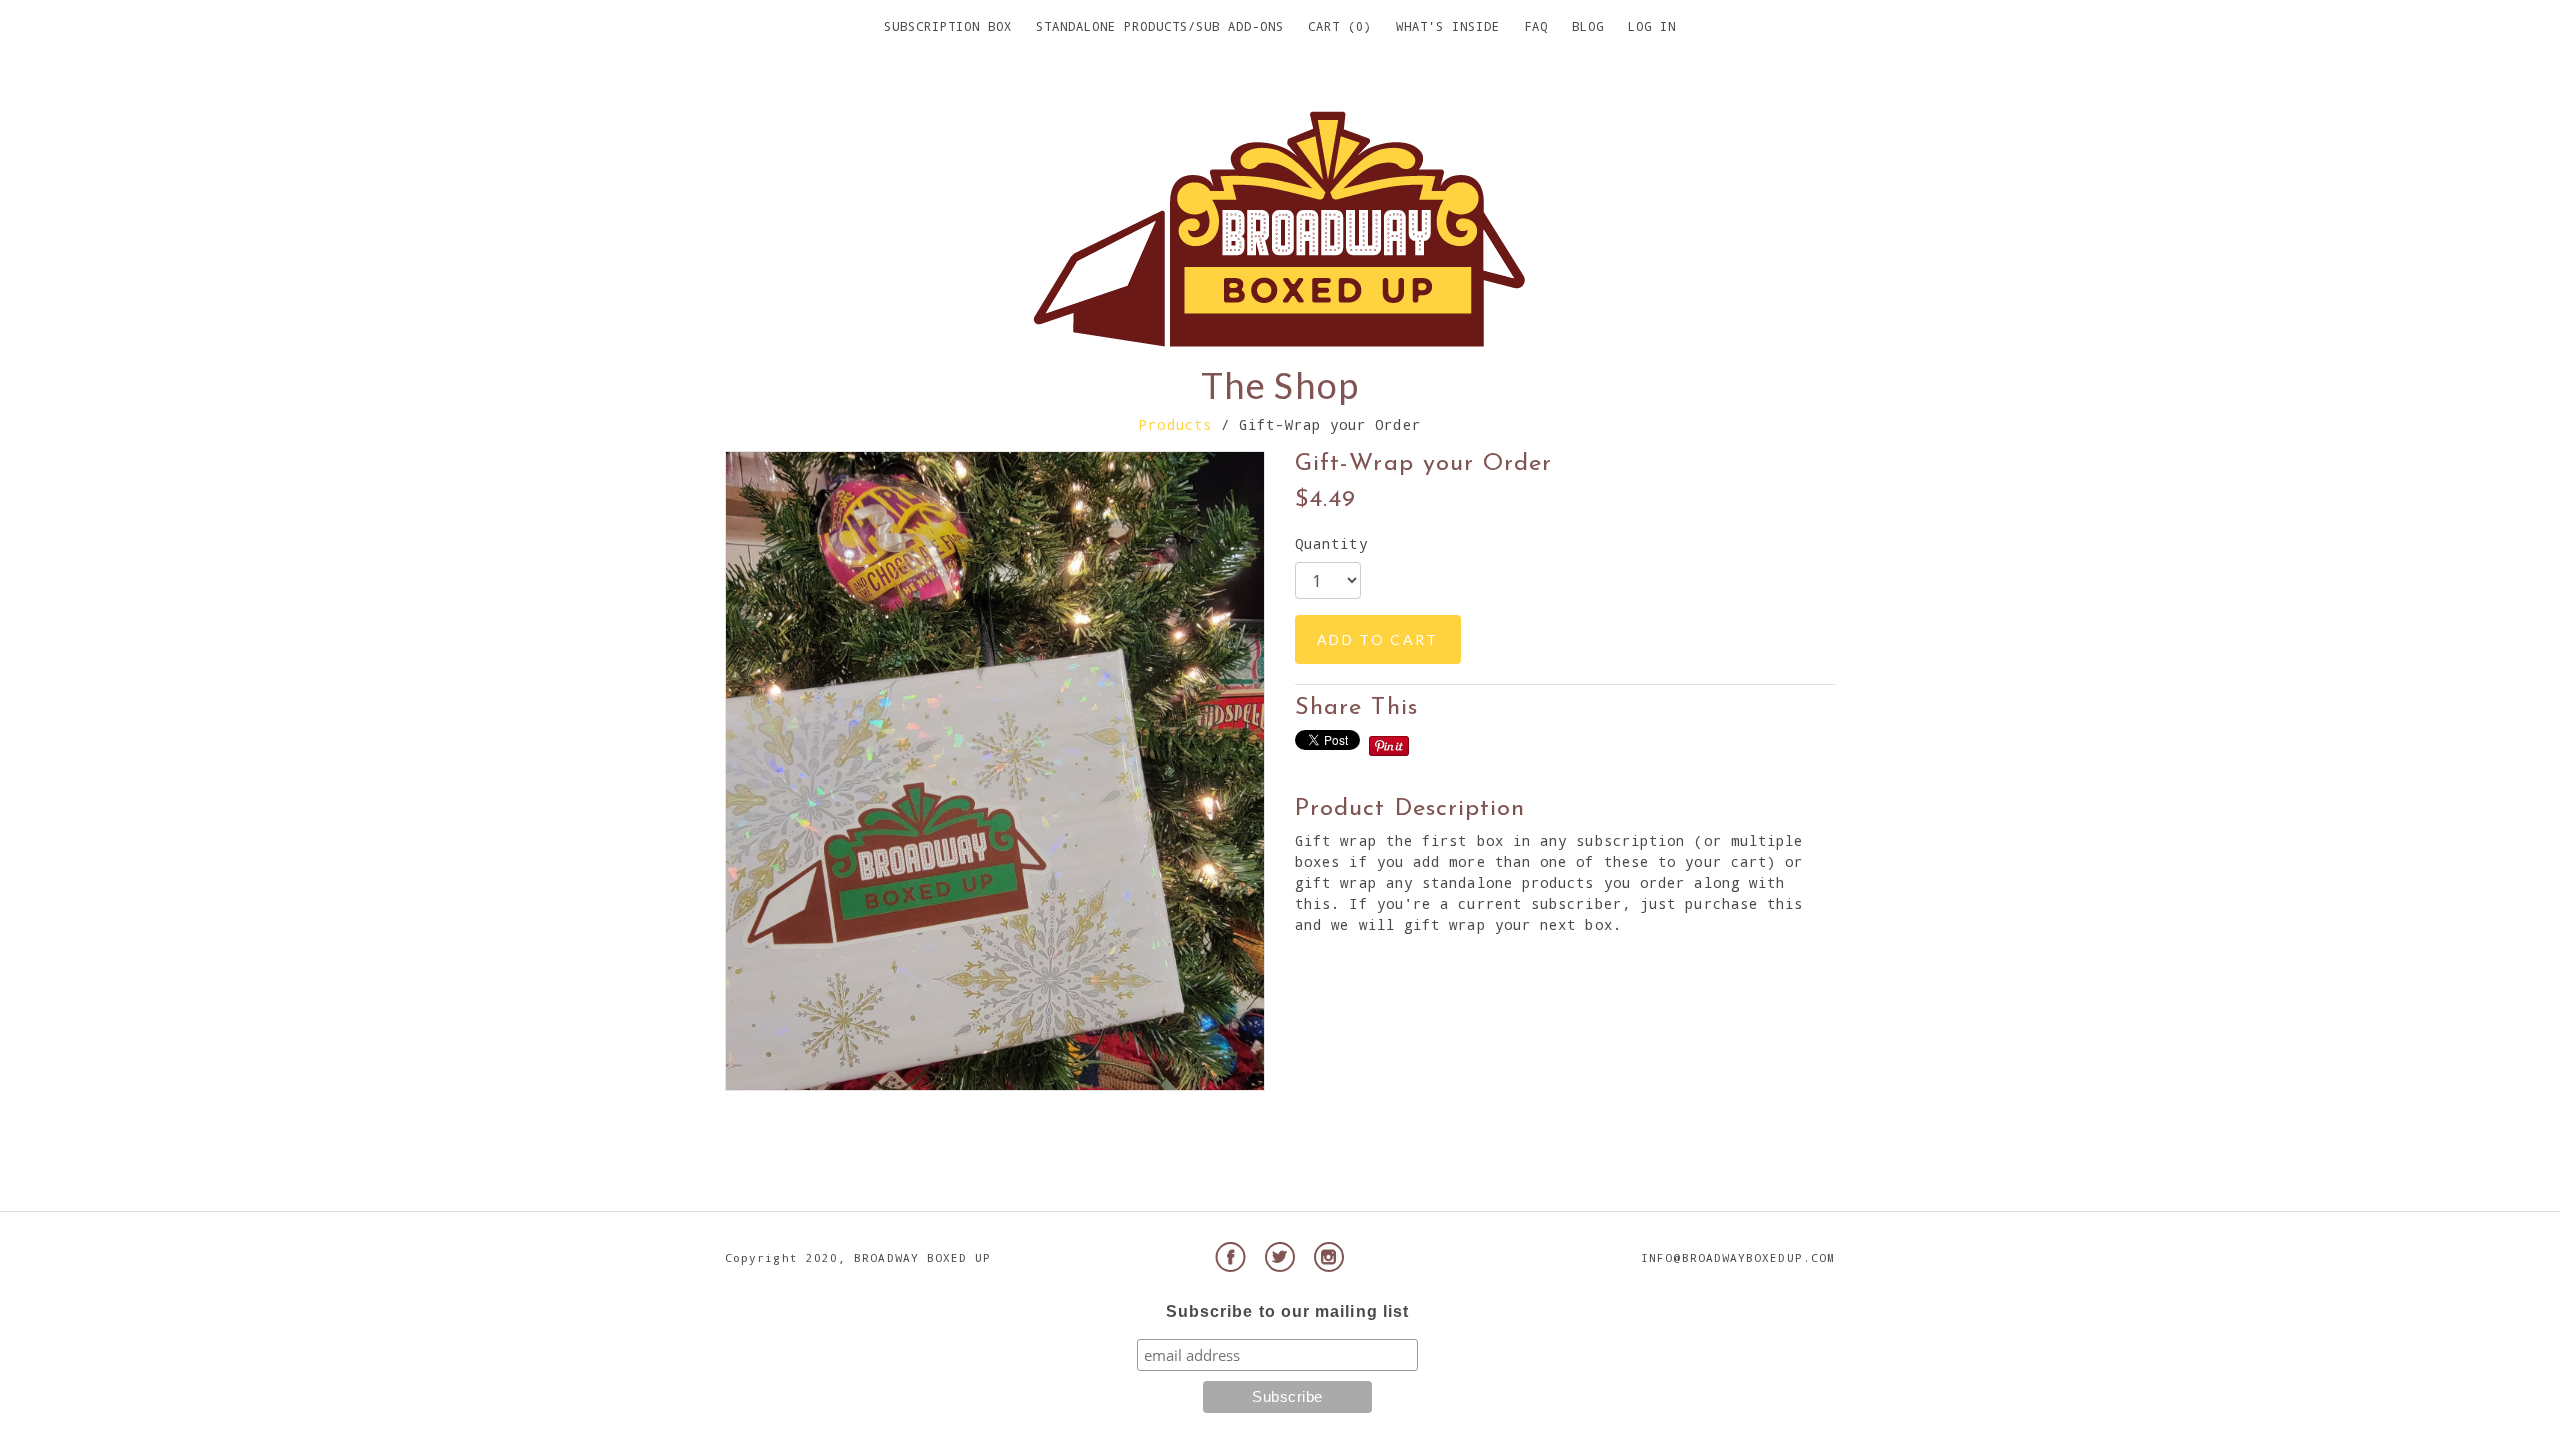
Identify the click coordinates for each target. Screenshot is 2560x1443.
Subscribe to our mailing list (1287, 1311)
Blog (1588, 26)
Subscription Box (948, 26)
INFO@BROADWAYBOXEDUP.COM (1738, 1257)
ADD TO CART (1378, 639)
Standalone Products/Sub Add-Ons (1160, 26)
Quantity (1331, 543)
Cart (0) (1340, 26)
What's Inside (1448, 26)
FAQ (1536, 26)
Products (1175, 424)
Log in (1652, 26)
